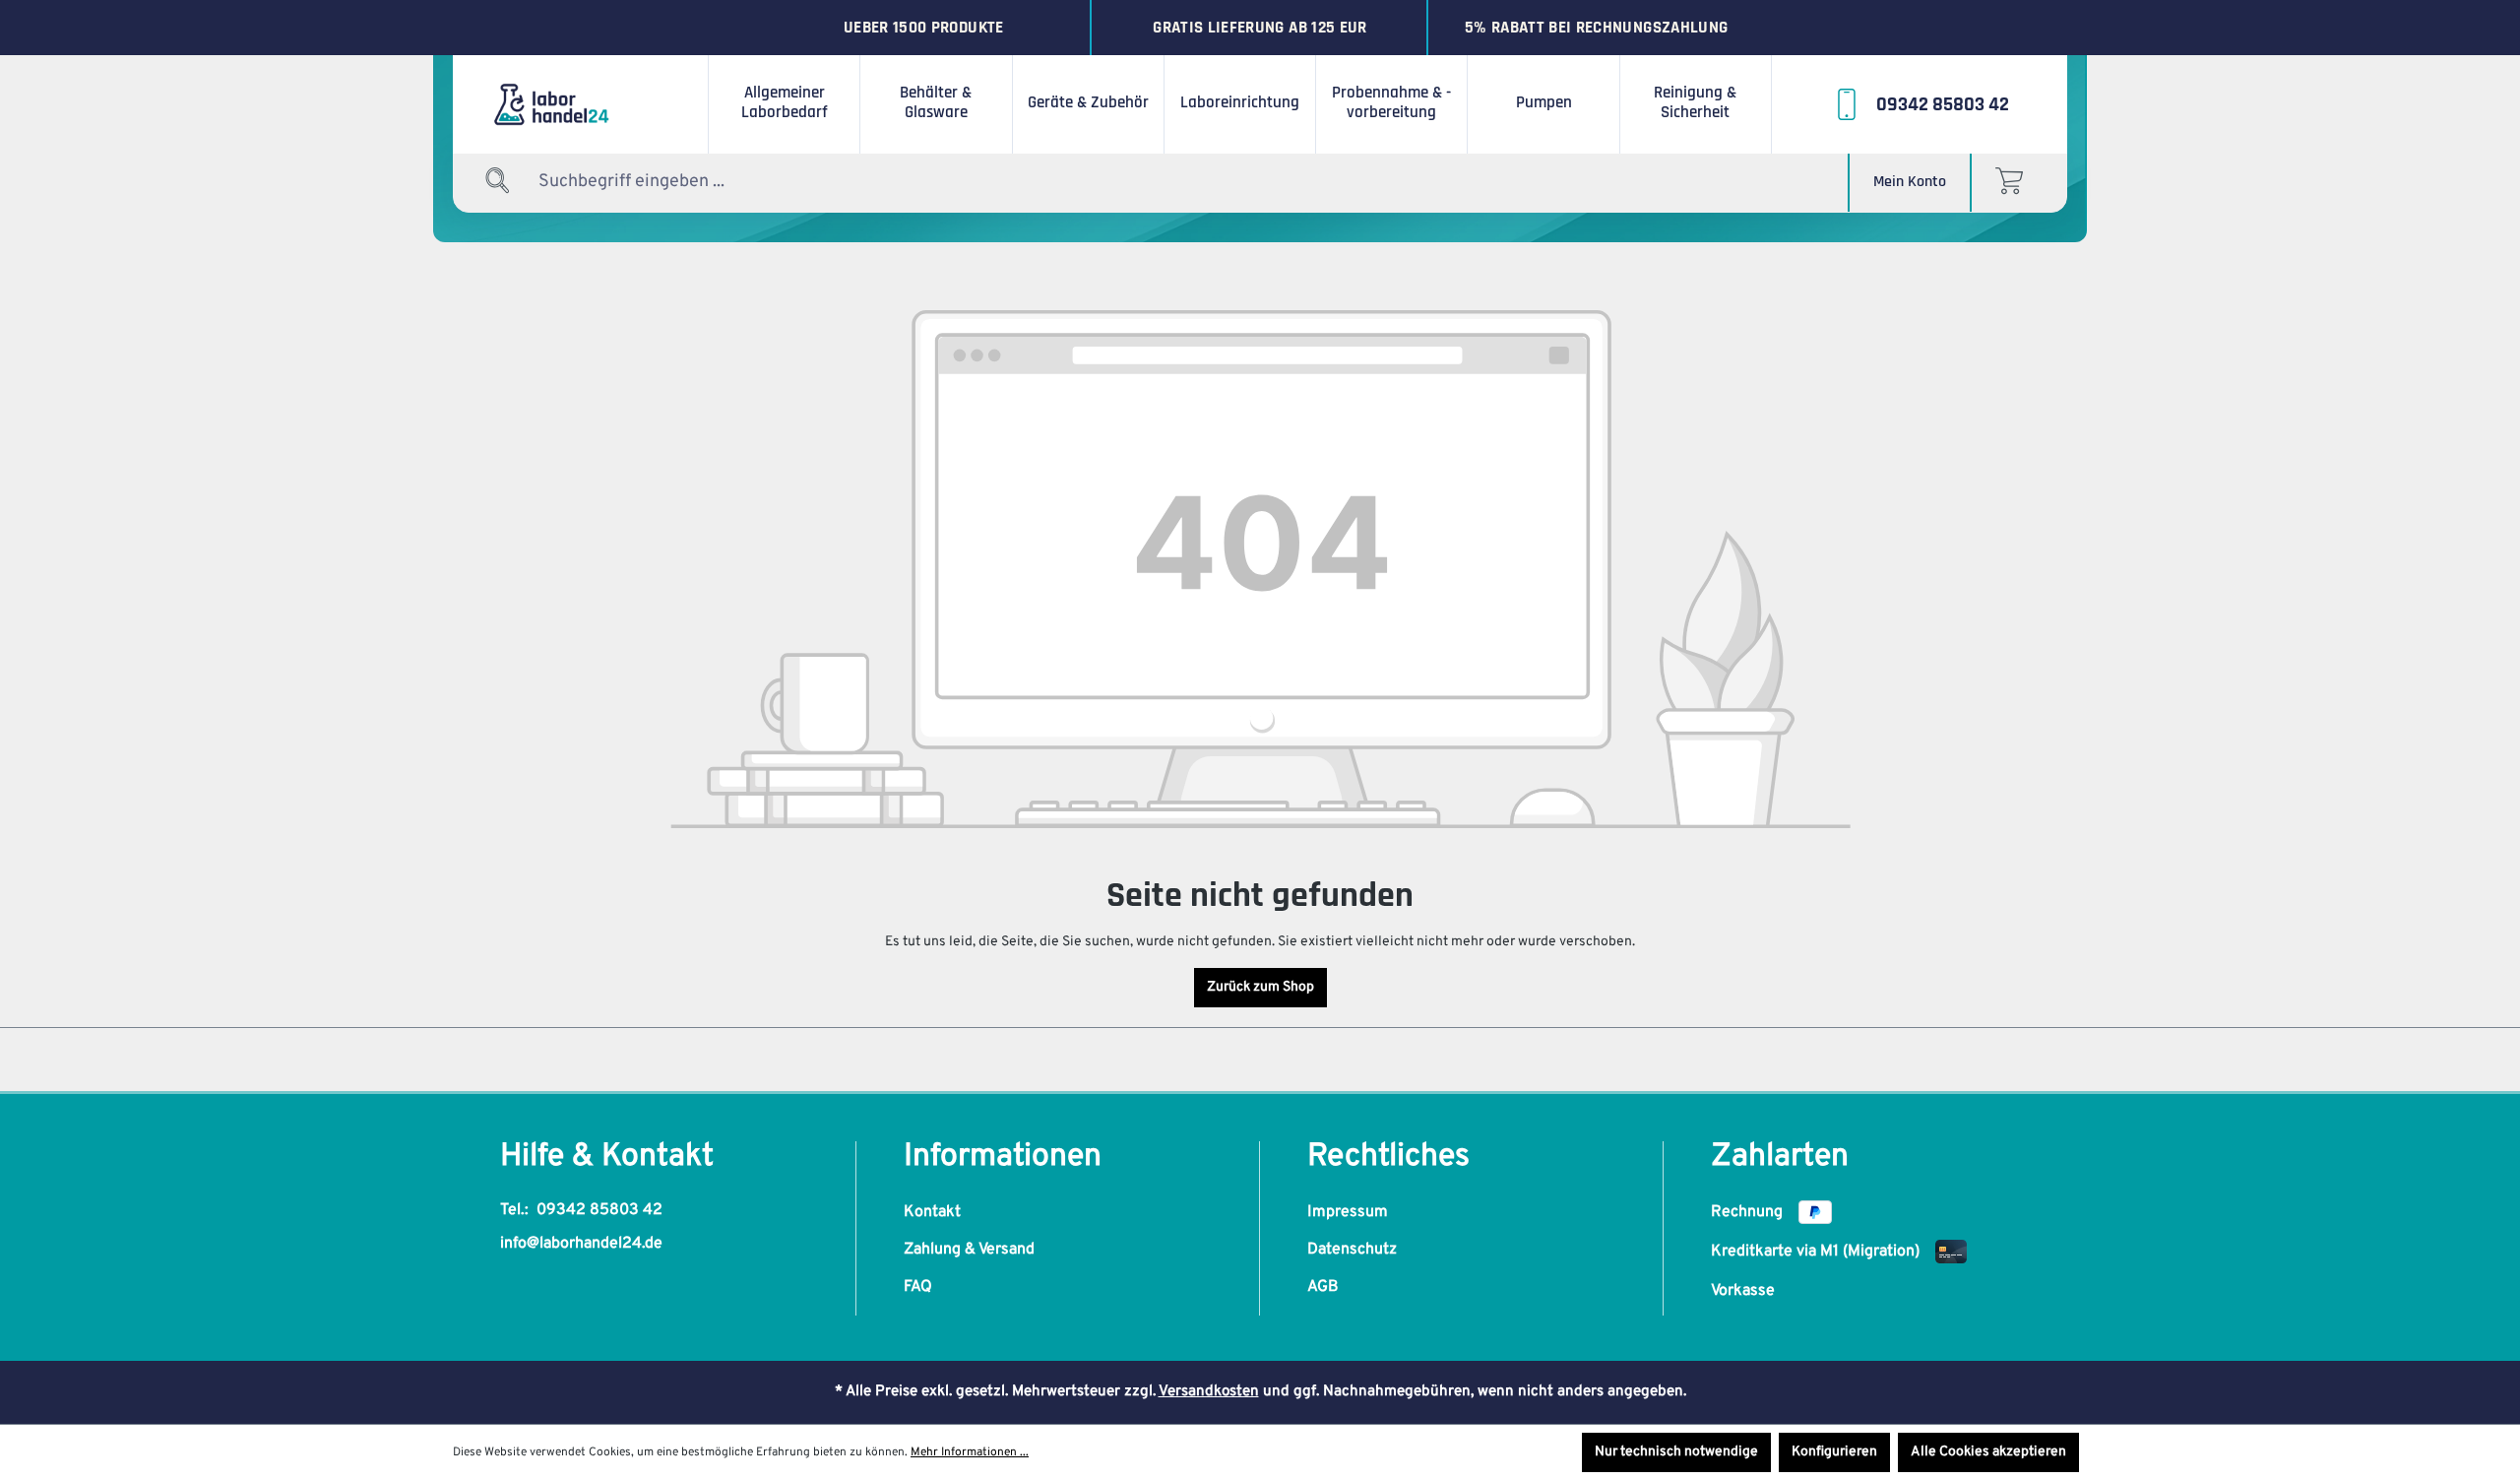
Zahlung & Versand (969, 1250)
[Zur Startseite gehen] (581, 104)
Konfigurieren (1834, 1452)
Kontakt (932, 1212)
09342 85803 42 (599, 1210)
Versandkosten (1209, 1392)
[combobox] (661, 182)
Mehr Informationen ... (970, 1452)
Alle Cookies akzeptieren (1988, 1452)
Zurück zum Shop (1260, 987)
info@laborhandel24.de (581, 1244)
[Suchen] (498, 182)
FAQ (918, 1287)
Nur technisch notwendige (1676, 1452)
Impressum (1348, 1212)
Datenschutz (1352, 1250)
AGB (1323, 1287)
